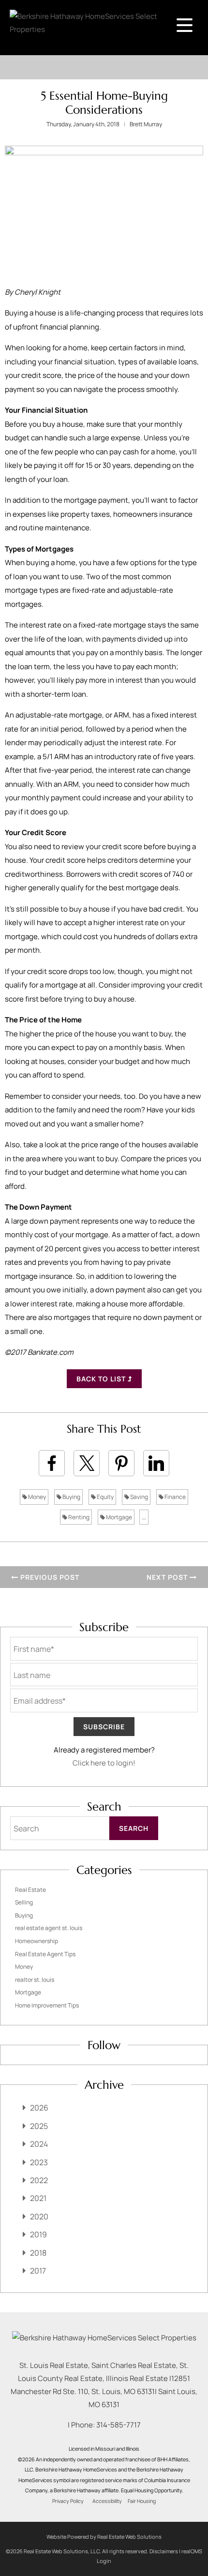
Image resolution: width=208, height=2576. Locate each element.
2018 (38, 2253)
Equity (105, 1497)
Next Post (168, 1577)
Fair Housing (142, 2501)
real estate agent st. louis (49, 1928)
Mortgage (119, 1517)
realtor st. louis (35, 1980)
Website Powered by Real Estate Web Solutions (104, 2537)
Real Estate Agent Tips (45, 1954)
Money (37, 1497)
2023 (39, 2162)
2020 (39, 2217)
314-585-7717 (119, 2425)
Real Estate (30, 1890)
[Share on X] (87, 1463)
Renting (78, 1517)
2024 (39, 2144)
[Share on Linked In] (156, 1463)
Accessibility (107, 2501)
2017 (38, 2271)
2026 (39, 2108)
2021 (38, 2198)
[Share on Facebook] (52, 1463)
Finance (175, 1497)
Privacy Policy (68, 2501)
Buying (71, 1497)
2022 (39, 2180)
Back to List (102, 1379)
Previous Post (49, 1577)
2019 (38, 2234)
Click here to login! (104, 1763)
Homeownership (37, 1941)
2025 (39, 2126)
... (144, 1517)
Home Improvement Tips (47, 2005)
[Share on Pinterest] (121, 1463)
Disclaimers (164, 2551)
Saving (139, 1497)
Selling (24, 1902)
